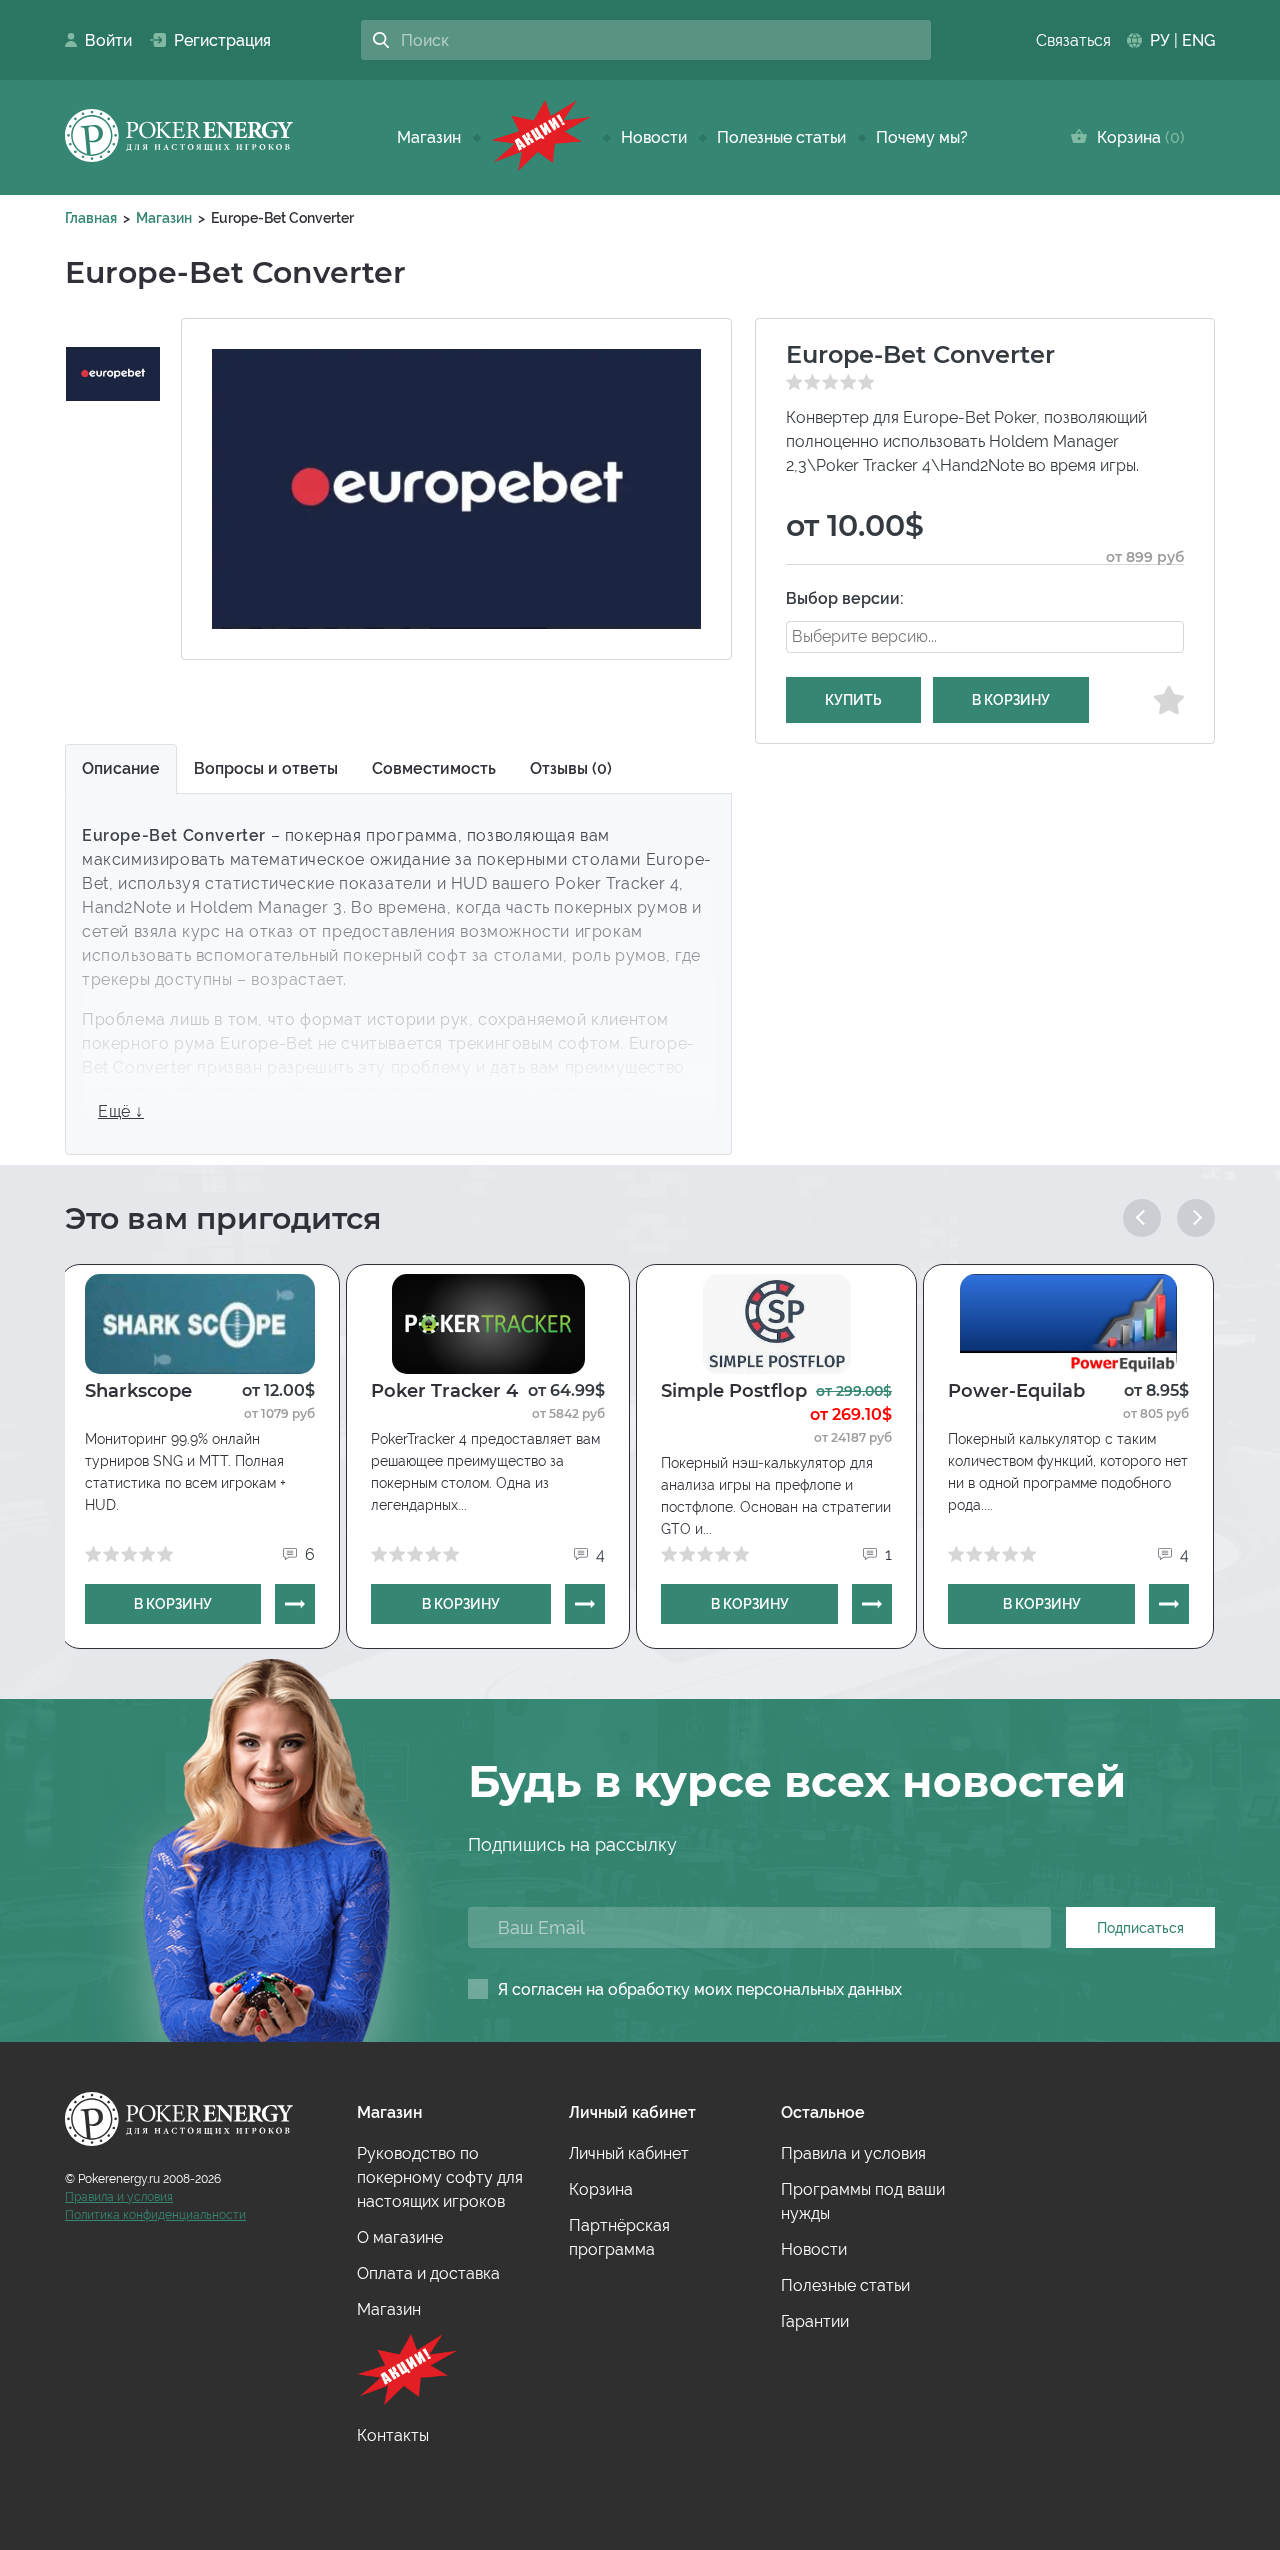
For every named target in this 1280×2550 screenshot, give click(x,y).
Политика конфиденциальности (155, 2215)
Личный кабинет (629, 2153)
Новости (654, 137)
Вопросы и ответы (266, 768)
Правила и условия (119, 2197)
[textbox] (889, 636)
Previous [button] (1142, 1218)
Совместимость (434, 768)
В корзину (1011, 700)
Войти (102, 40)
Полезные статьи (781, 137)
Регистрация (214, 40)
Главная (91, 218)
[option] (113, 374)
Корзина (1136, 137)
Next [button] (1196, 1218)
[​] (541, 137)
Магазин (429, 137)
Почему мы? (922, 137)
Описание (121, 768)
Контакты (393, 2435)
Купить (853, 700)
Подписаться (1140, 1928)
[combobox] (985, 637)
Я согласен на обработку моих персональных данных (700, 1989)
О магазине (400, 2237)
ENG (1198, 40)
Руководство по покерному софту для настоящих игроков (440, 2177)
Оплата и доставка (428, 2273)
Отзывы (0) (571, 768)
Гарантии (815, 2321)
